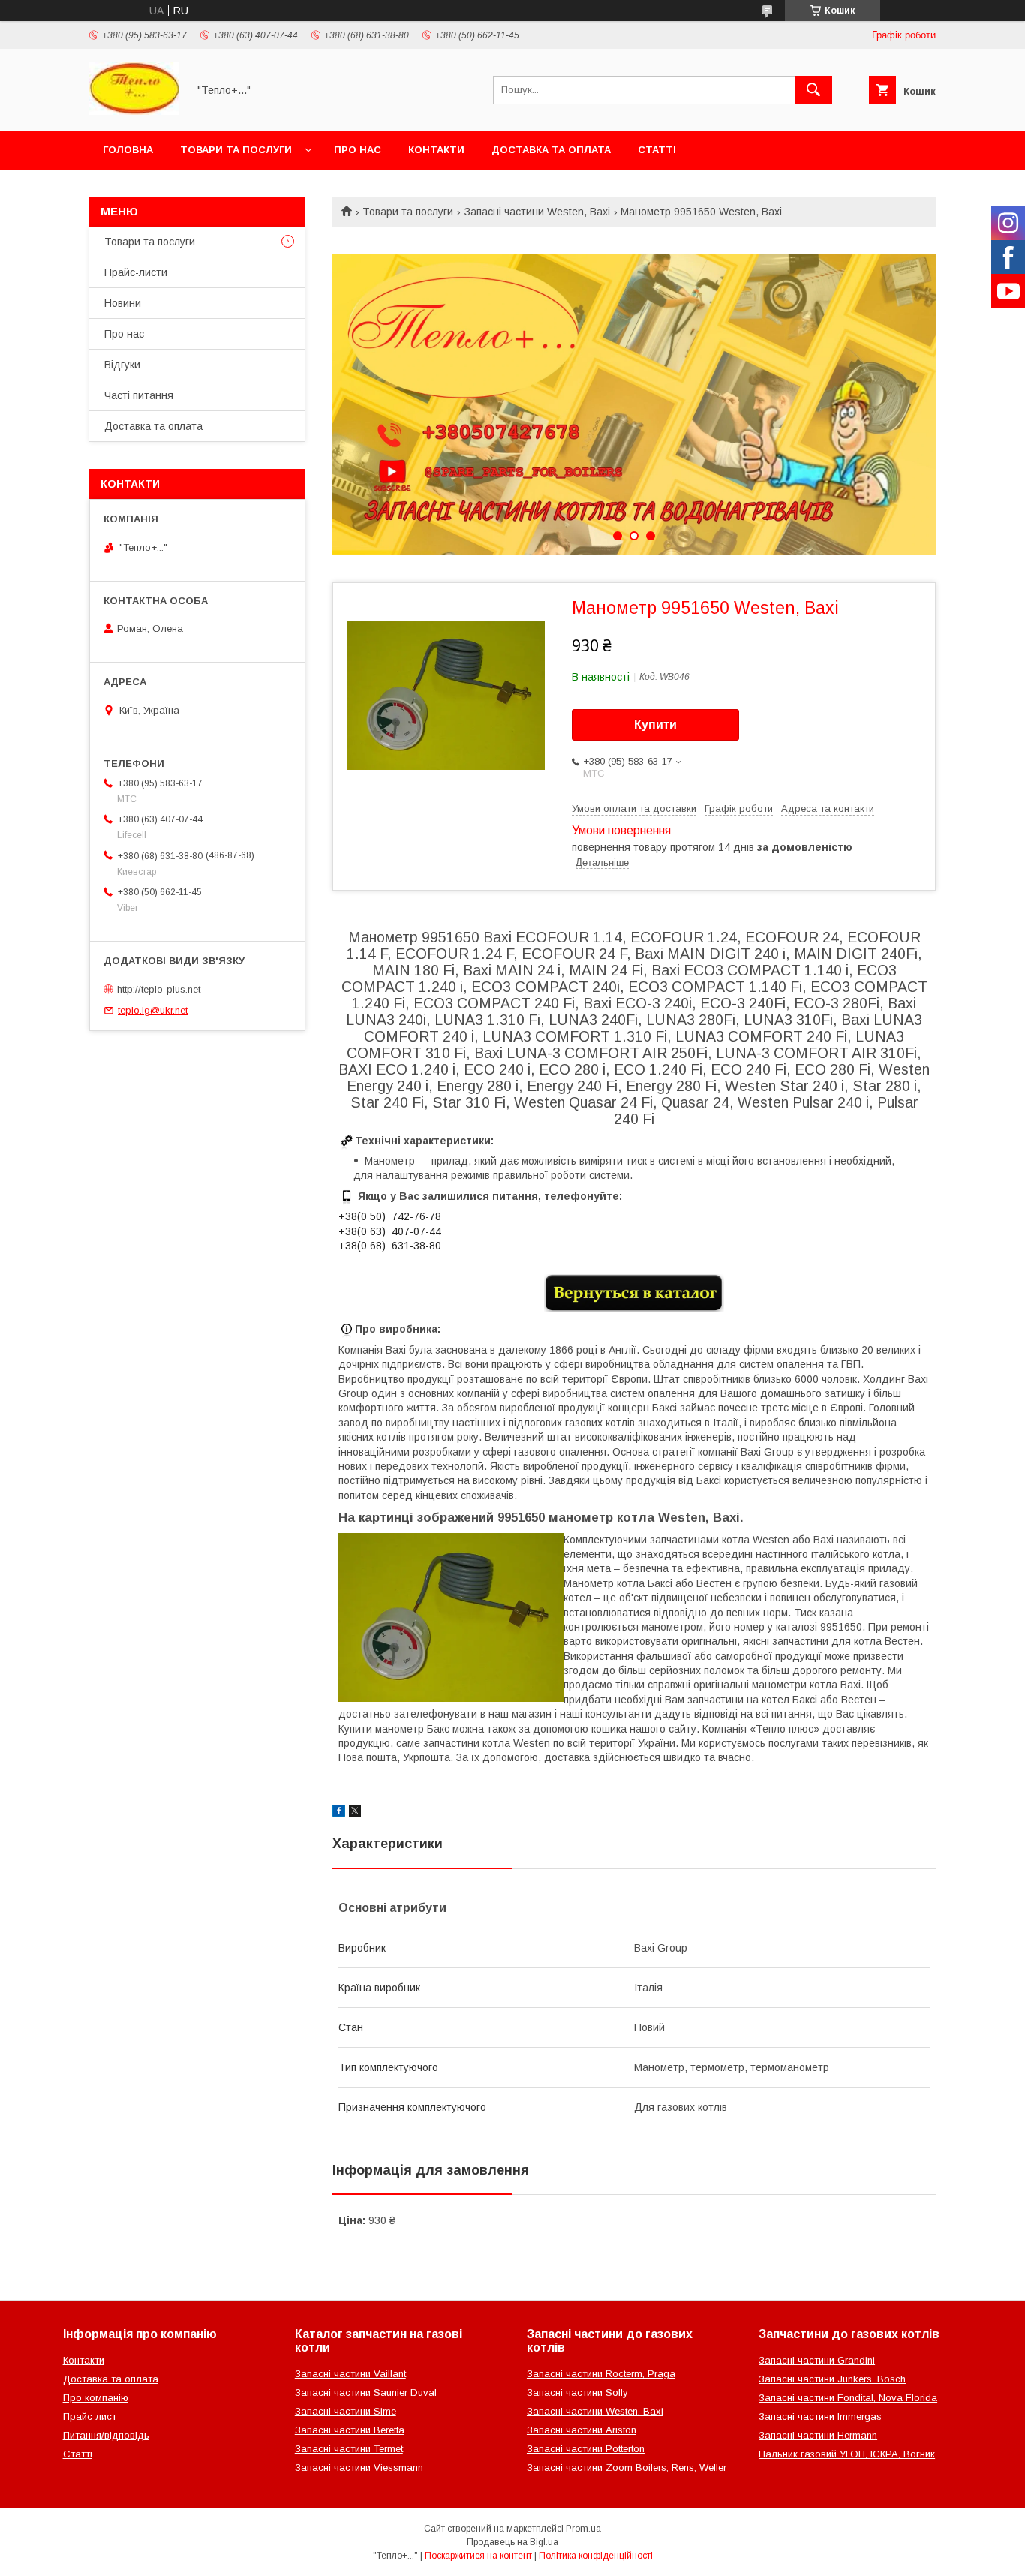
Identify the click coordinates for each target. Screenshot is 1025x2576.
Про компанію (96, 2398)
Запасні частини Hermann (818, 2435)
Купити (655, 724)
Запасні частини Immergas (820, 2417)
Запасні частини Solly (577, 2393)
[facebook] (339, 1813)
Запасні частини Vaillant (350, 2374)
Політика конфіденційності (596, 2556)
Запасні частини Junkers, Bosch (832, 2379)
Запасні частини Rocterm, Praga (601, 2374)
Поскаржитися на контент (478, 2556)
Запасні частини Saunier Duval (366, 2393)
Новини (123, 303)
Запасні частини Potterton (586, 2449)
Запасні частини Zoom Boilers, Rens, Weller (627, 2468)
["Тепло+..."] (134, 111)
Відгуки (122, 365)
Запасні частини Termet (349, 2449)
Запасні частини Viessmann (359, 2468)
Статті (657, 150)
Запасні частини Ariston (582, 2430)
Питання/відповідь (106, 2435)
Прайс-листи (136, 272)
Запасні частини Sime (346, 2411)
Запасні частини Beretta (350, 2430)
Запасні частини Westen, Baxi (537, 212)
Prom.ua (583, 2529)
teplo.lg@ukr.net (153, 1010)
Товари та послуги (236, 150)
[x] (355, 1813)
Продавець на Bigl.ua (512, 2542)
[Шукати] (813, 90)
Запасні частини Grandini (817, 2360)
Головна (128, 150)
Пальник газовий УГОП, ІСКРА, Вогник (847, 2454)
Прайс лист (90, 2417)
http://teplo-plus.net (159, 989)
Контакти (436, 150)
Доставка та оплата (551, 150)
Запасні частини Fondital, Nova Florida (848, 2398)
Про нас (358, 150)
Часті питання (139, 395)
